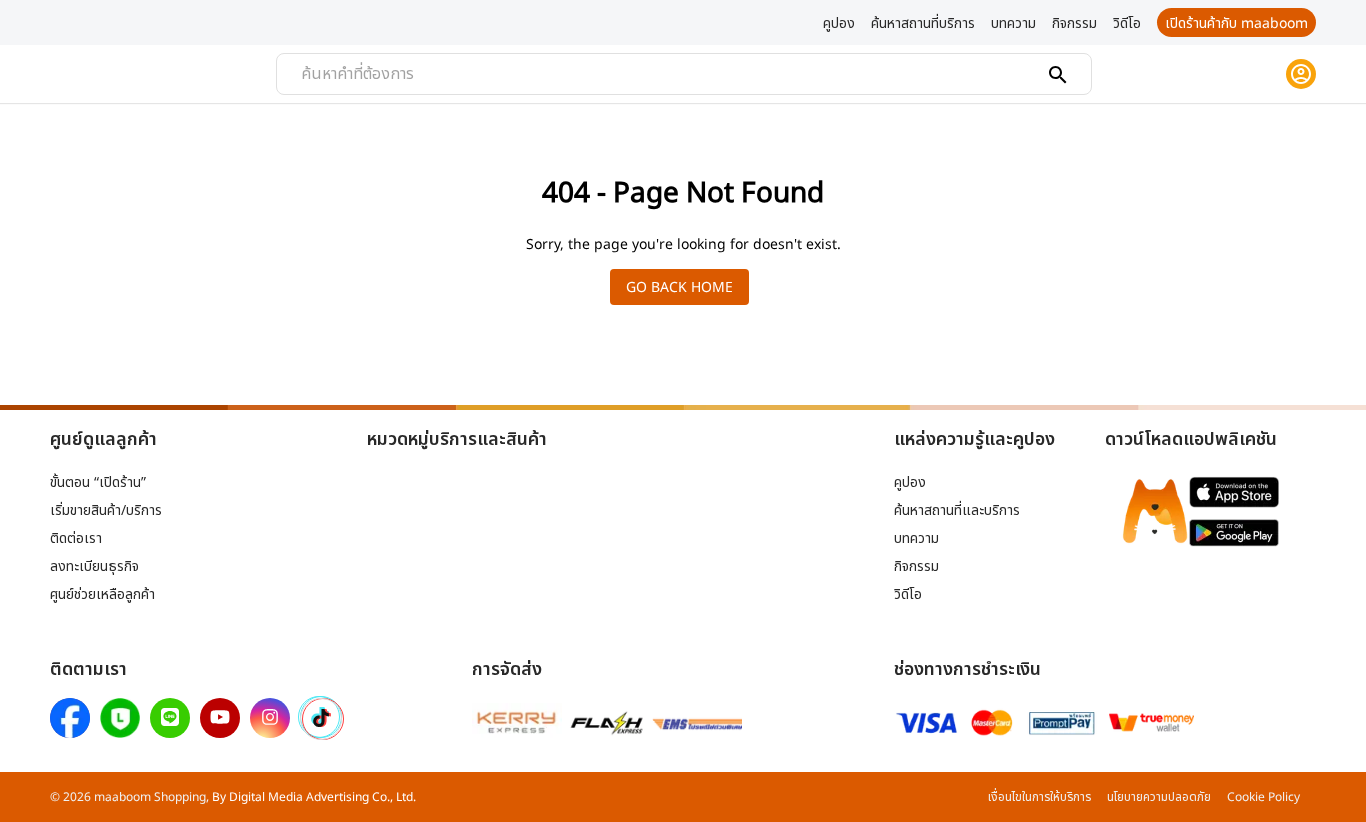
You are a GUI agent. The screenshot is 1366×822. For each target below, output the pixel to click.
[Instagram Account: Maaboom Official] (270, 718)
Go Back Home (679, 286)
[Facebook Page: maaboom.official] (70, 718)
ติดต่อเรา (76, 537)
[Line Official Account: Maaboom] (170, 718)
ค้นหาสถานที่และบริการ (957, 509)
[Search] (1058, 75)
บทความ (916, 537)
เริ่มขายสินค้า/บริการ (106, 509)
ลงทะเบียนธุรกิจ (94, 565)
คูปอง (910, 481)
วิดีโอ (908, 593)
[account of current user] (1301, 74)
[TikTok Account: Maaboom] (321, 719)
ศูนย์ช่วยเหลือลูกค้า (102, 593)
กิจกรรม (916, 565)
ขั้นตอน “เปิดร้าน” (98, 481)
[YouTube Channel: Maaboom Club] (220, 718)
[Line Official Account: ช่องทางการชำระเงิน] (120, 718)
